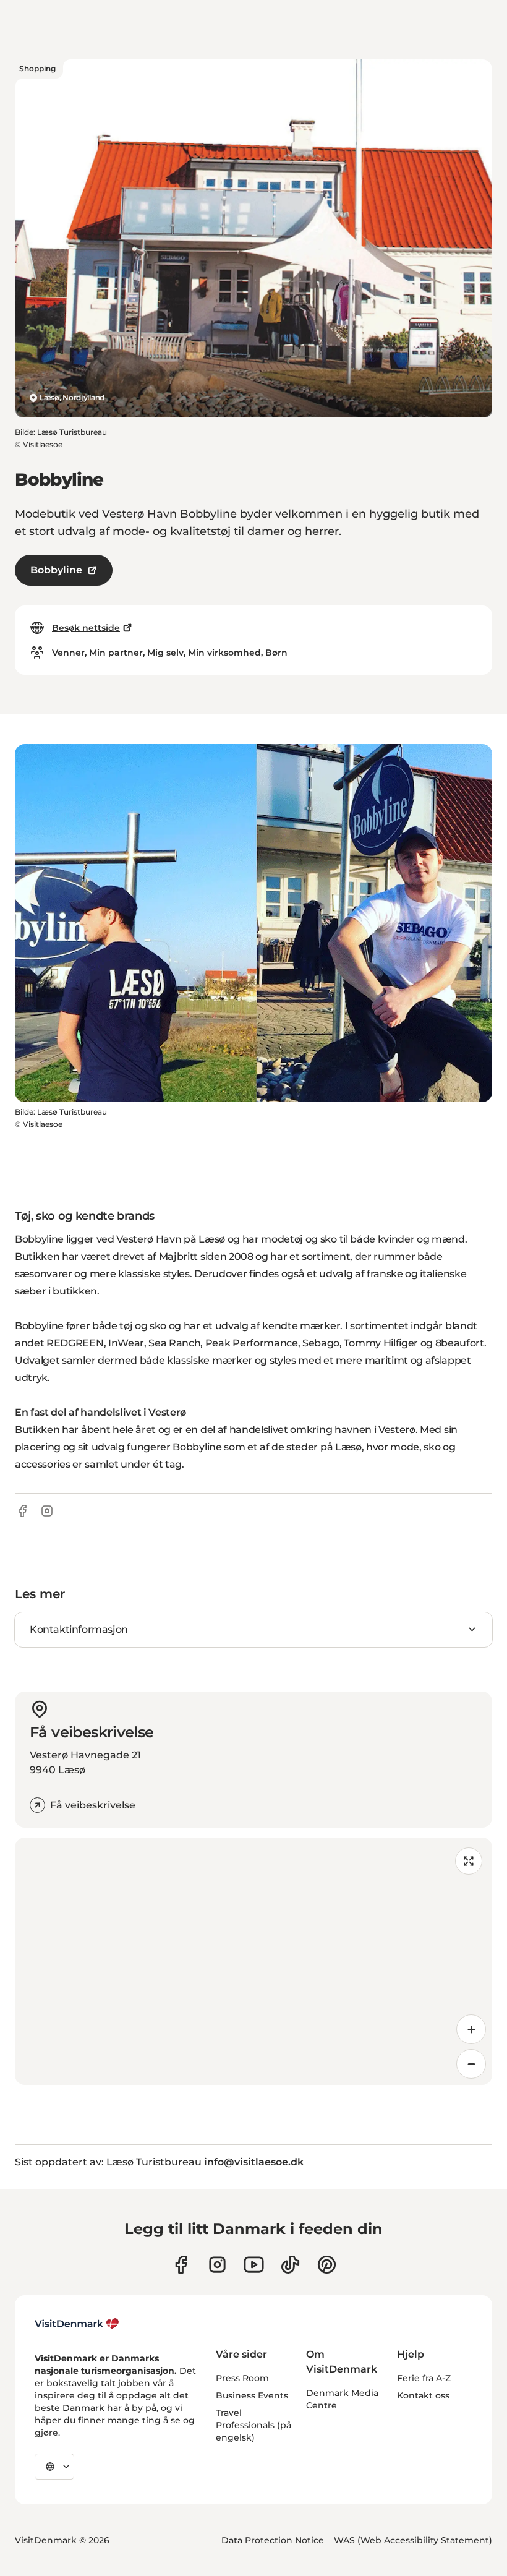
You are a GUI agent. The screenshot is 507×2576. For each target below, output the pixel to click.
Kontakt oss (423, 2395)
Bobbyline (56, 570)
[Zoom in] (471, 2029)
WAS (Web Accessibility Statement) (413, 2540)
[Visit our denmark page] (181, 2265)
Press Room (242, 2378)
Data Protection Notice (273, 2540)
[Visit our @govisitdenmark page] (290, 2265)
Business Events (252, 2395)
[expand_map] (469, 1861)
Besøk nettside (86, 628)
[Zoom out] (471, 2064)
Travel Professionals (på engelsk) (253, 2425)
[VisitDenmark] (77, 2324)
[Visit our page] (217, 2265)
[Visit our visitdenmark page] (254, 2265)
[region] (253, 1961)
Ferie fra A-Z (424, 2378)
